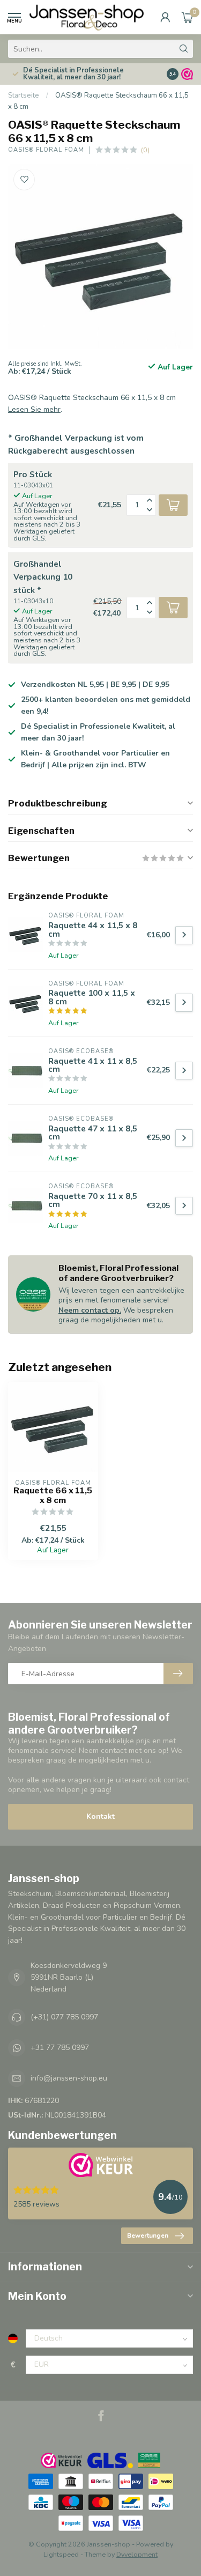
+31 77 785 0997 (60, 2048)
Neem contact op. (90, 1310)
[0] (187, 17)
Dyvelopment (137, 2554)
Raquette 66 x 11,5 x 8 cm (53, 1496)
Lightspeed (61, 2554)
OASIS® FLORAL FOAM (46, 150)
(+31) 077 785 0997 (64, 2017)
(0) (145, 150)
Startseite (24, 95)
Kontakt (100, 1816)
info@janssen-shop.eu (69, 2078)
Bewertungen (148, 2236)
